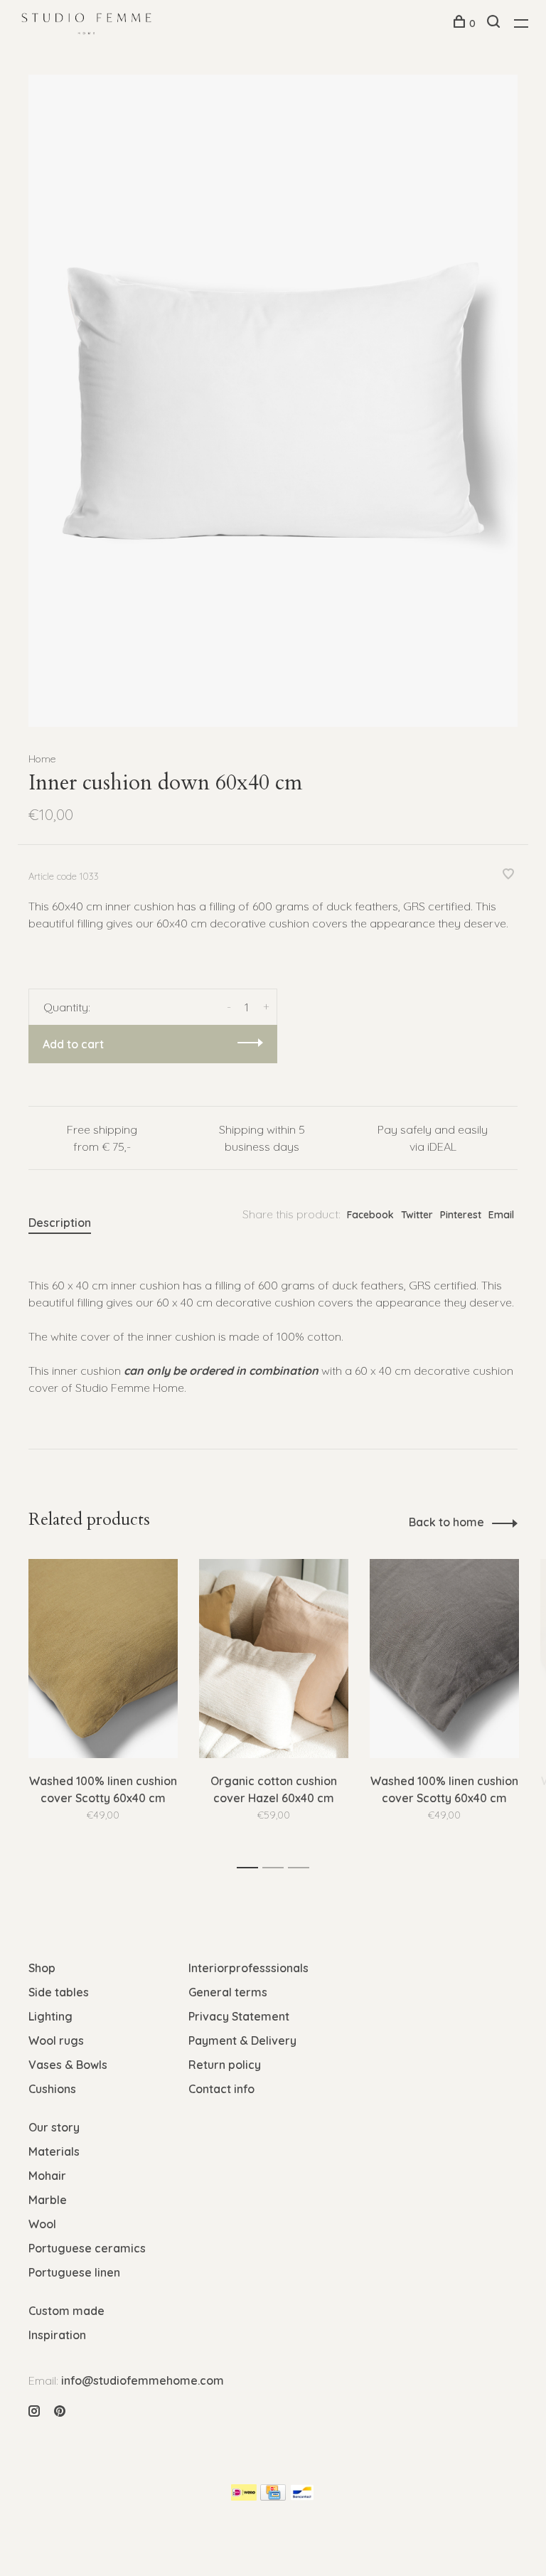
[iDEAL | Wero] (244, 2496)
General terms (228, 1992)
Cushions (52, 2089)
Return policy (225, 2065)
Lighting (50, 2016)
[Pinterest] (60, 2412)
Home (42, 759)
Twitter (417, 1215)
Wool (42, 2224)
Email (501, 1215)
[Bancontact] (302, 2496)
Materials (54, 2151)
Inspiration (57, 2335)
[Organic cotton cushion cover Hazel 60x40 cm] (274, 1659)
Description (60, 1223)
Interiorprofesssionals (248, 1968)
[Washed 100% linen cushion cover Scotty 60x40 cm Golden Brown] (103, 1659)
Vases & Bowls (68, 2065)
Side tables (59, 1992)
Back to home (446, 1522)
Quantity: (67, 1007)
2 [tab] (277, 1868)
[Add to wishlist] (508, 875)
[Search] (495, 23)
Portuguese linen (74, 2272)
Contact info (221, 2089)
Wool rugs (56, 2040)
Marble (48, 2200)
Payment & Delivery (242, 2040)
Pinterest (461, 1215)
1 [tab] (251, 1868)
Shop (42, 1968)
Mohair (47, 2176)
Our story (54, 2127)
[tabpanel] (273, 401)
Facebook (370, 1215)
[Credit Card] (273, 2496)
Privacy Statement (239, 2016)
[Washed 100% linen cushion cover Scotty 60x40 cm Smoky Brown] (444, 1659)
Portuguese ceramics (87, 2248)
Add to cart (73, 1044)
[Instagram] (34, 2412)
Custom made (66, 2311)
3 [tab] (303, 1868)
